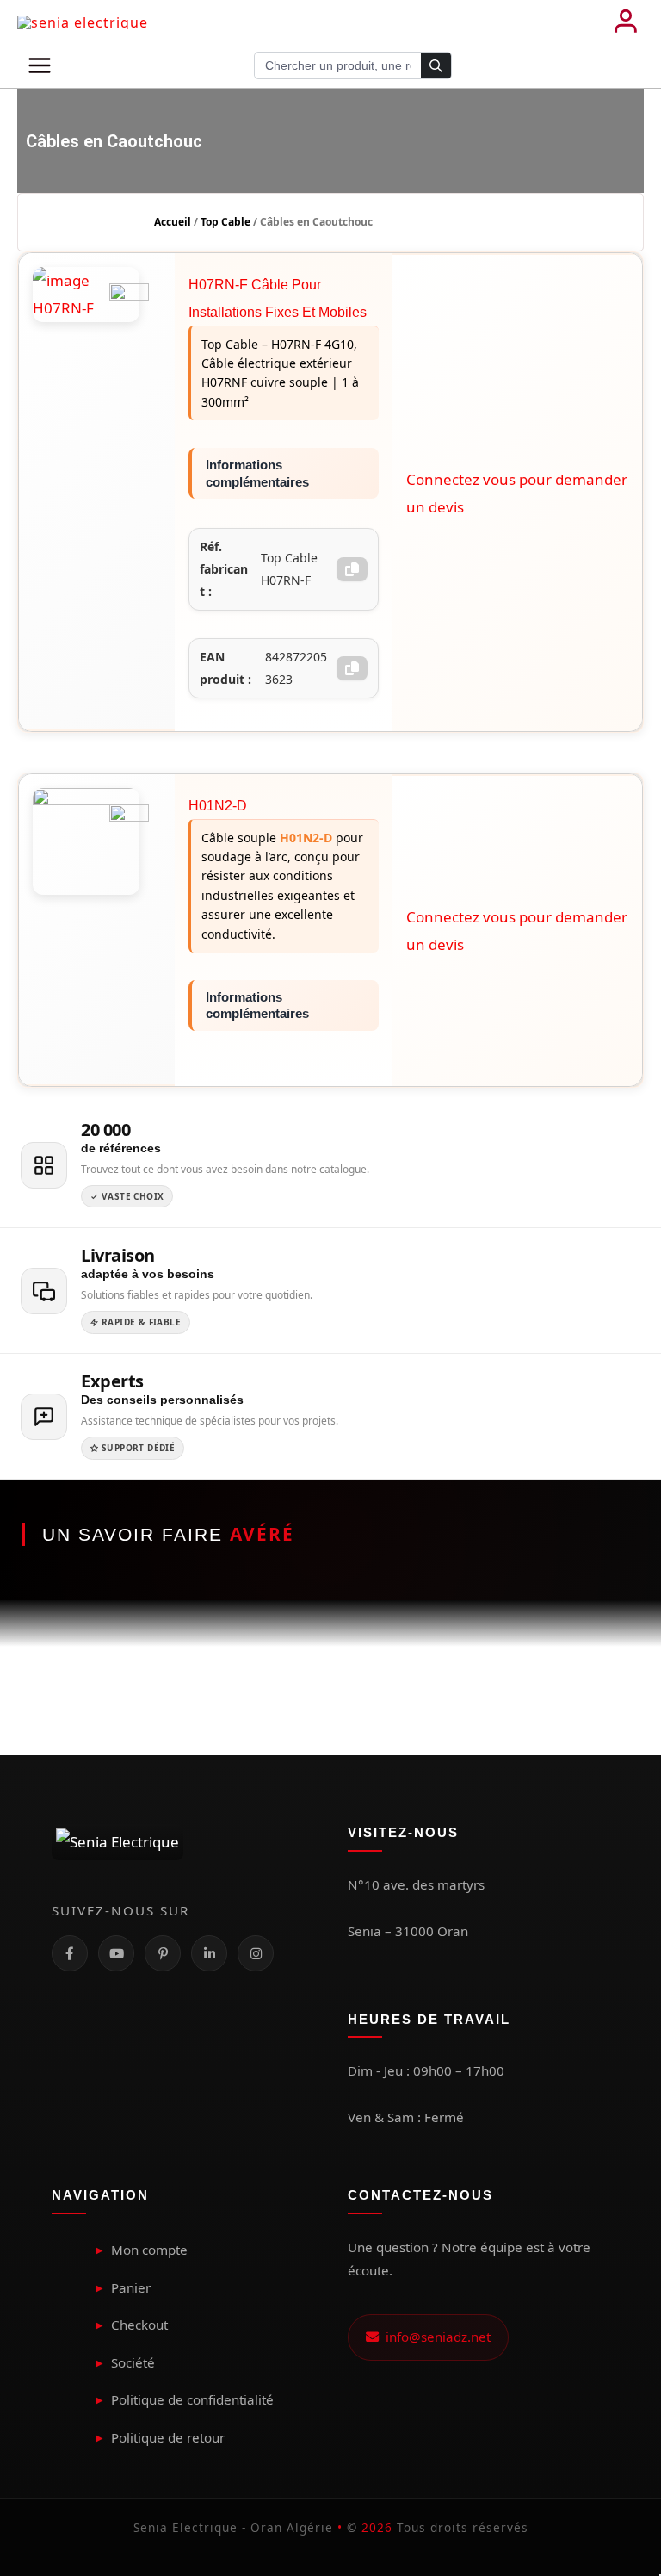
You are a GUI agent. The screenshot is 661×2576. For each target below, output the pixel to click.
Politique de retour (168, 2437)
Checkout (139, 2325)
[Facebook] (70, 1953)
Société (133, 2362)
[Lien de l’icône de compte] (626, 22)
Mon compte (149, 2250)
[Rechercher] (436, 66)
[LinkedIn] (209, 1953)
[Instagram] (256, 1953)
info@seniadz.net (435, 2337)
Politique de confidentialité (192, 2399)
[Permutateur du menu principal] (40, 65)
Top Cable (225, 222)
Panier (131, 2287)
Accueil (173, 222)
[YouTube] (116, 1953)
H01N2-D (218, 806)
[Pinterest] (163, 1953)
